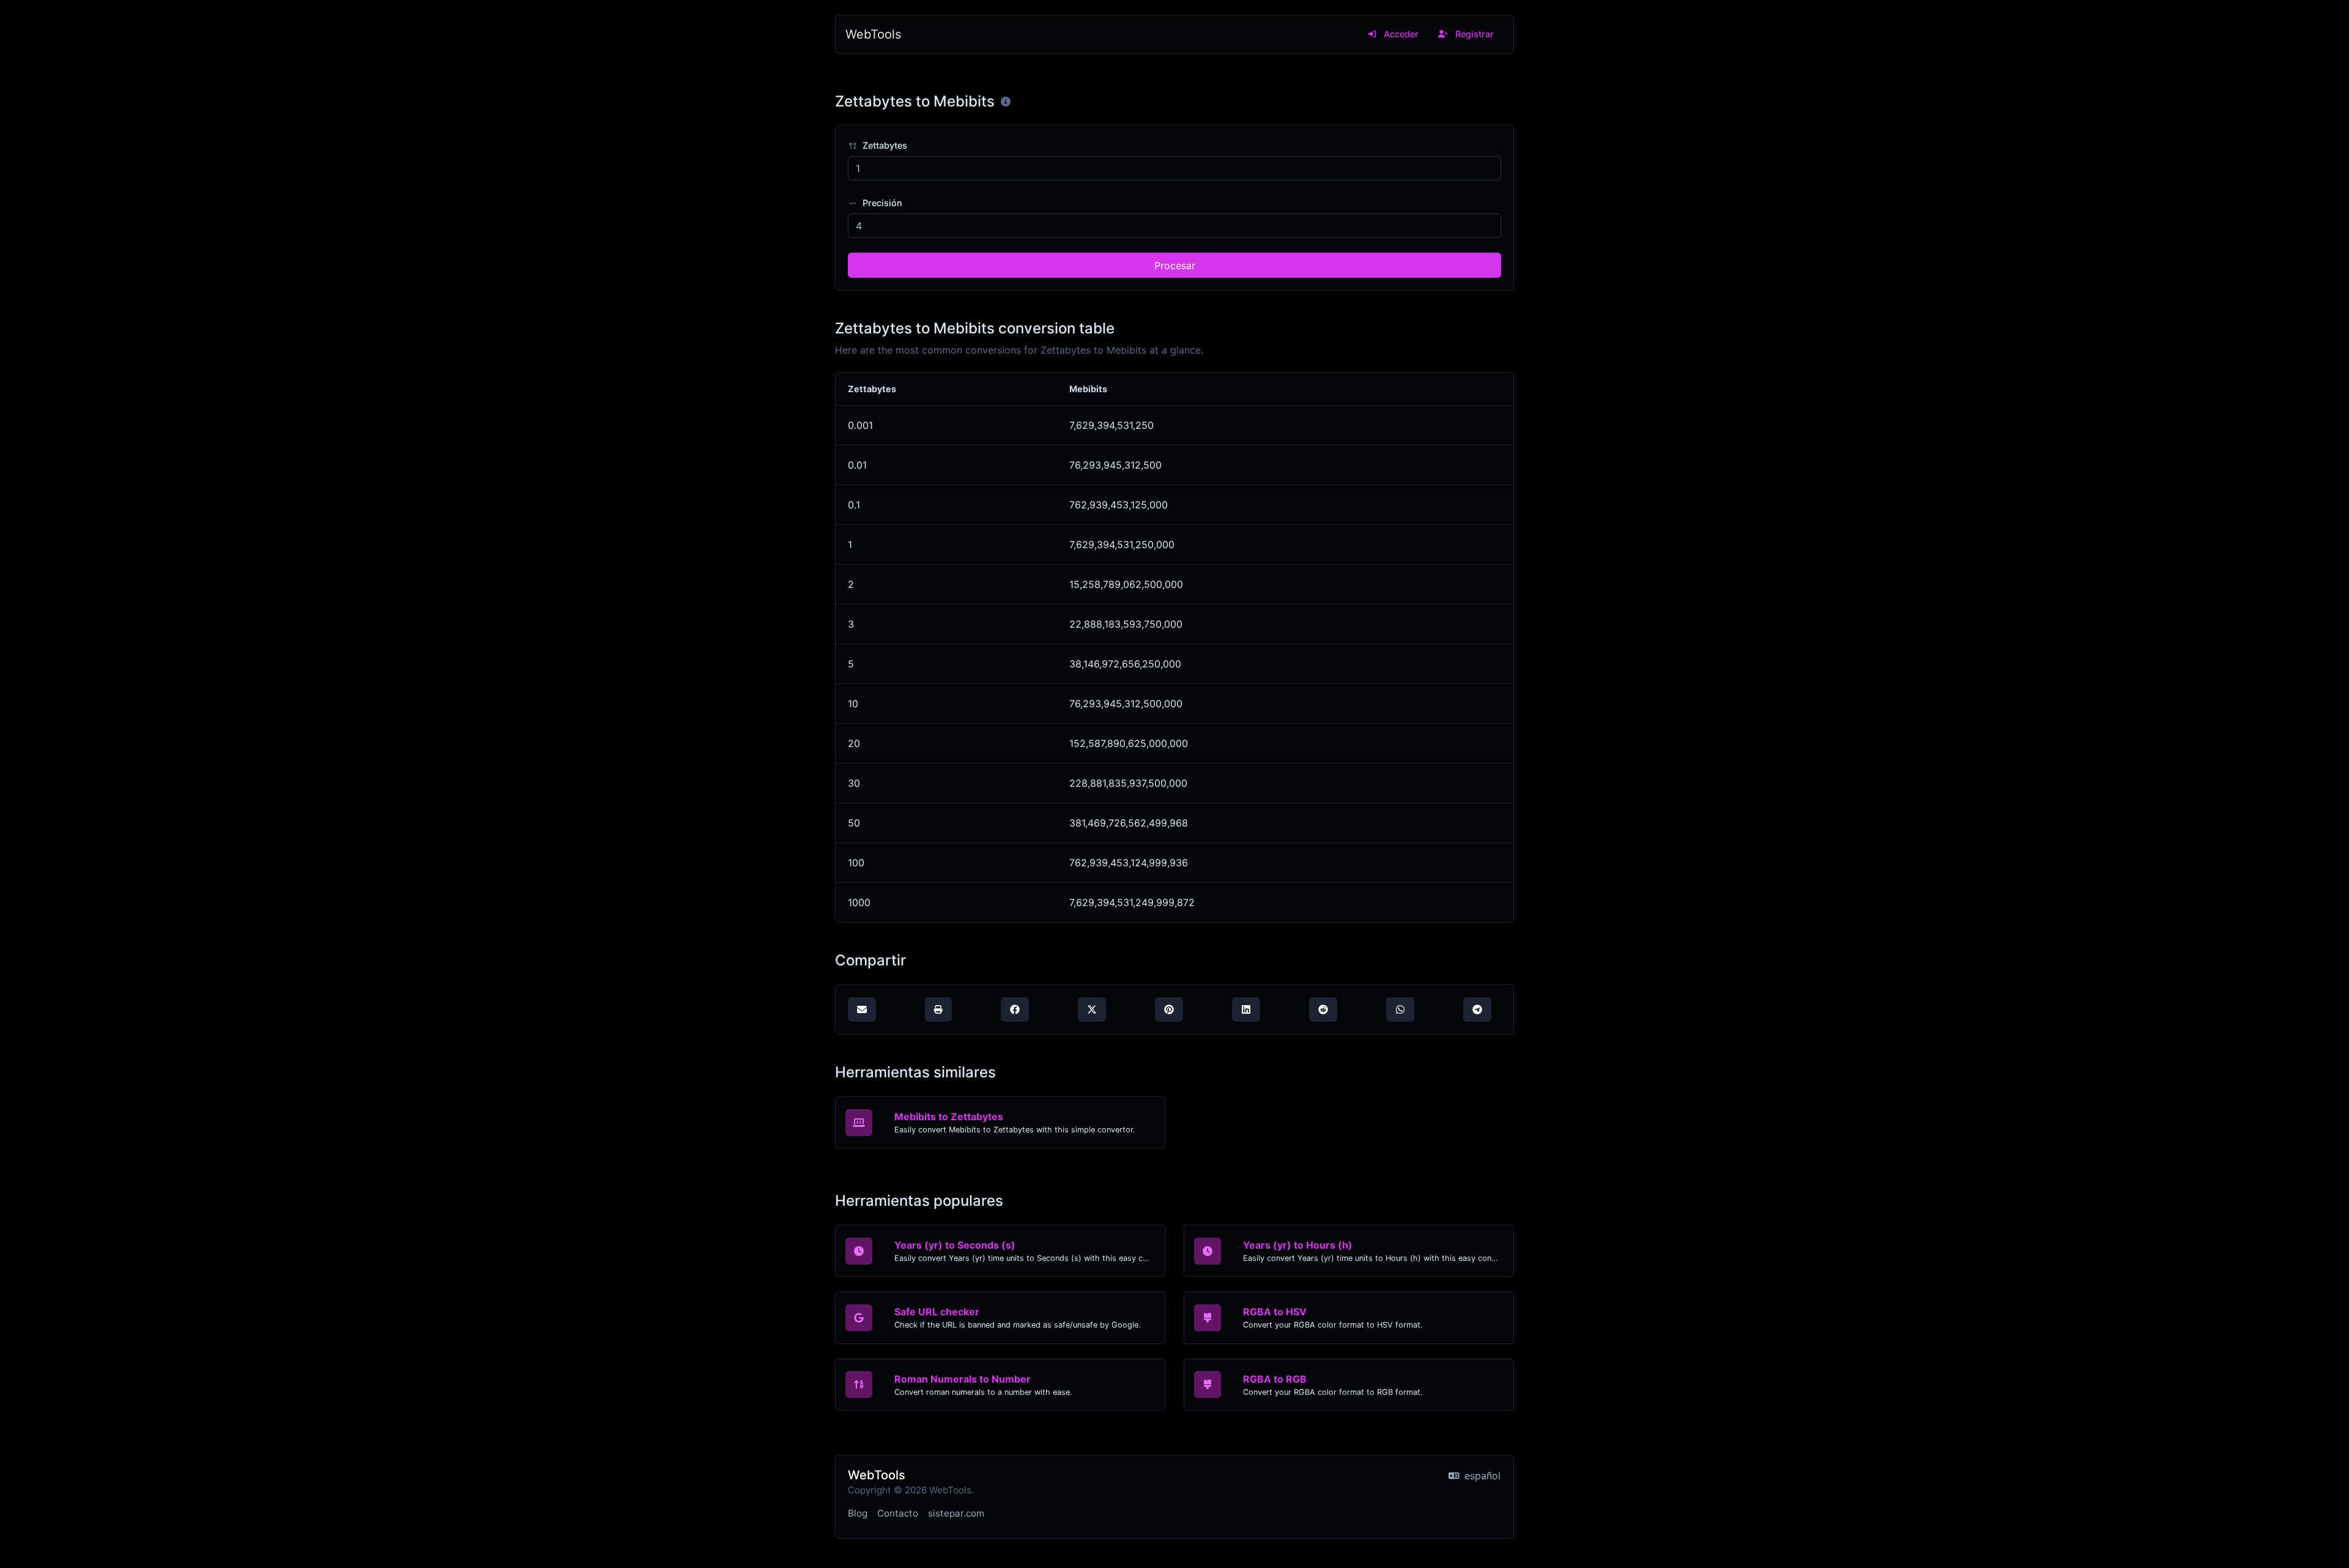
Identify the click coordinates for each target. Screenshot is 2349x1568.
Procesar (1175, 266)
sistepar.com (956, 1513)
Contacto (898, 1513)
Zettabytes (884, 145)
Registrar (1473, 34)
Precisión (881, 203)
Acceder (1400, 34)
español (1481, 1476)
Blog (858, 1513)
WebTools (873, 34)
